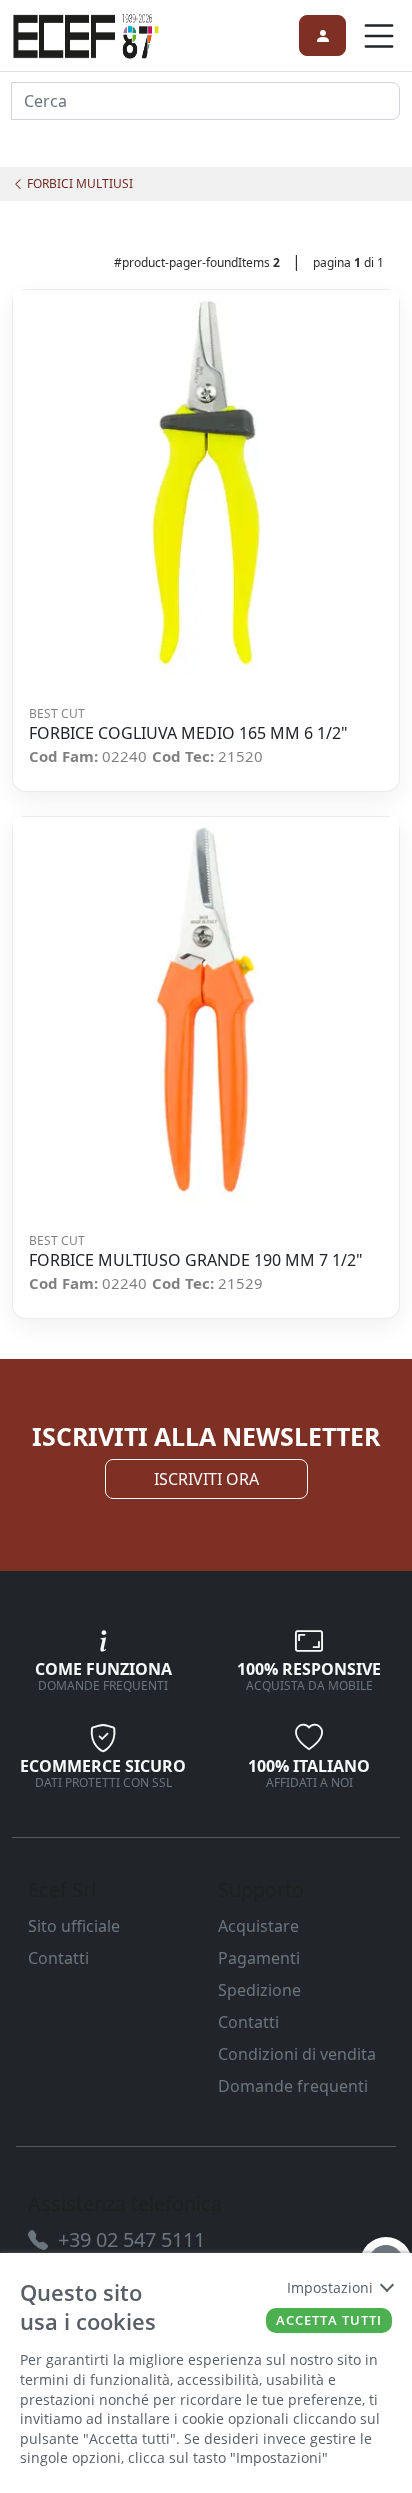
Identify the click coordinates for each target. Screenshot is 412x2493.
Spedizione (259, 1990)
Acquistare (258, 1926)
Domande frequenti (293, 2086)
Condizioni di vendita (297, 2054)
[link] (86, 33)
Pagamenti (259, 1958)
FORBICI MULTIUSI (78, 183)
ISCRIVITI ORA (206, 1479)
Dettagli (199, 483)
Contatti (58, 1958)
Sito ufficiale (74, 1926)
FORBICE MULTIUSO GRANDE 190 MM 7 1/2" (196, 1260)
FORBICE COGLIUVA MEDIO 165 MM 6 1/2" (188, 733)
